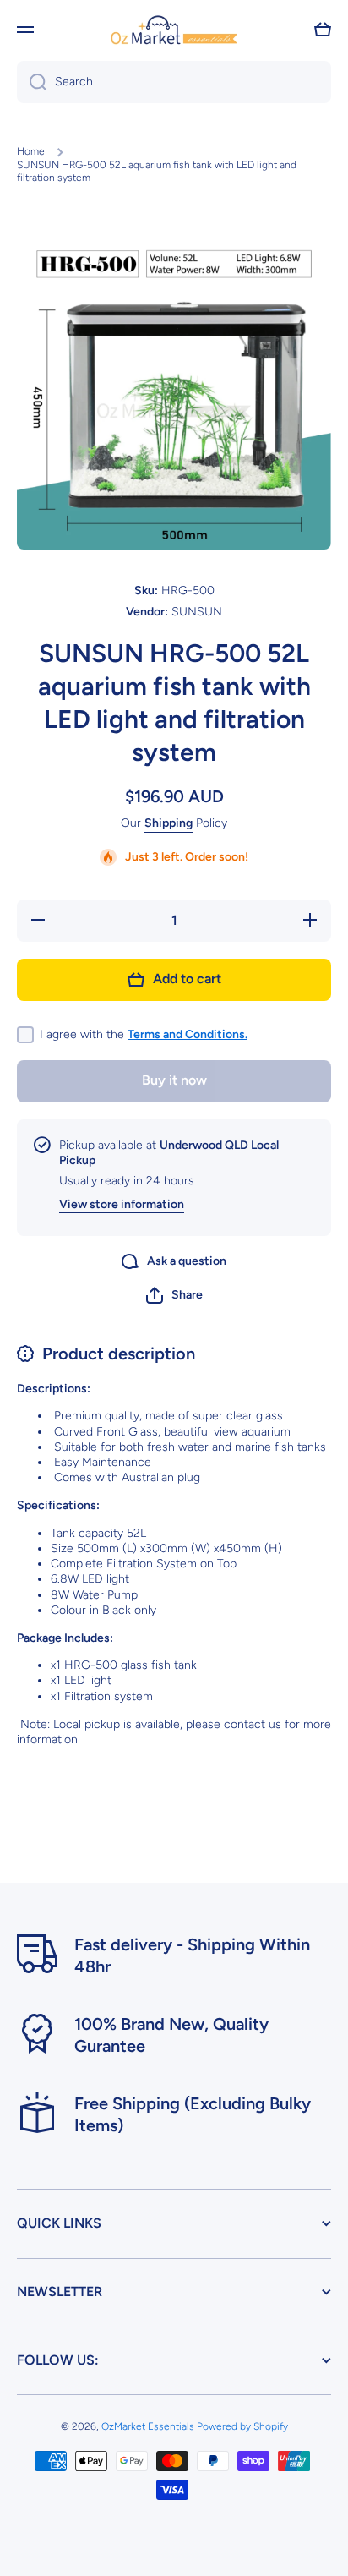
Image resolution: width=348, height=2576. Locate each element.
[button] (323, 30)
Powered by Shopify (242, 2426)
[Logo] (174, 29)
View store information (122, 1204)
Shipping (169, 823)
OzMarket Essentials (148, 2426)
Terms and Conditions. (188, 1034)
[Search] (32, 82)
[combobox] (174, 82)
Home (31, 151)
